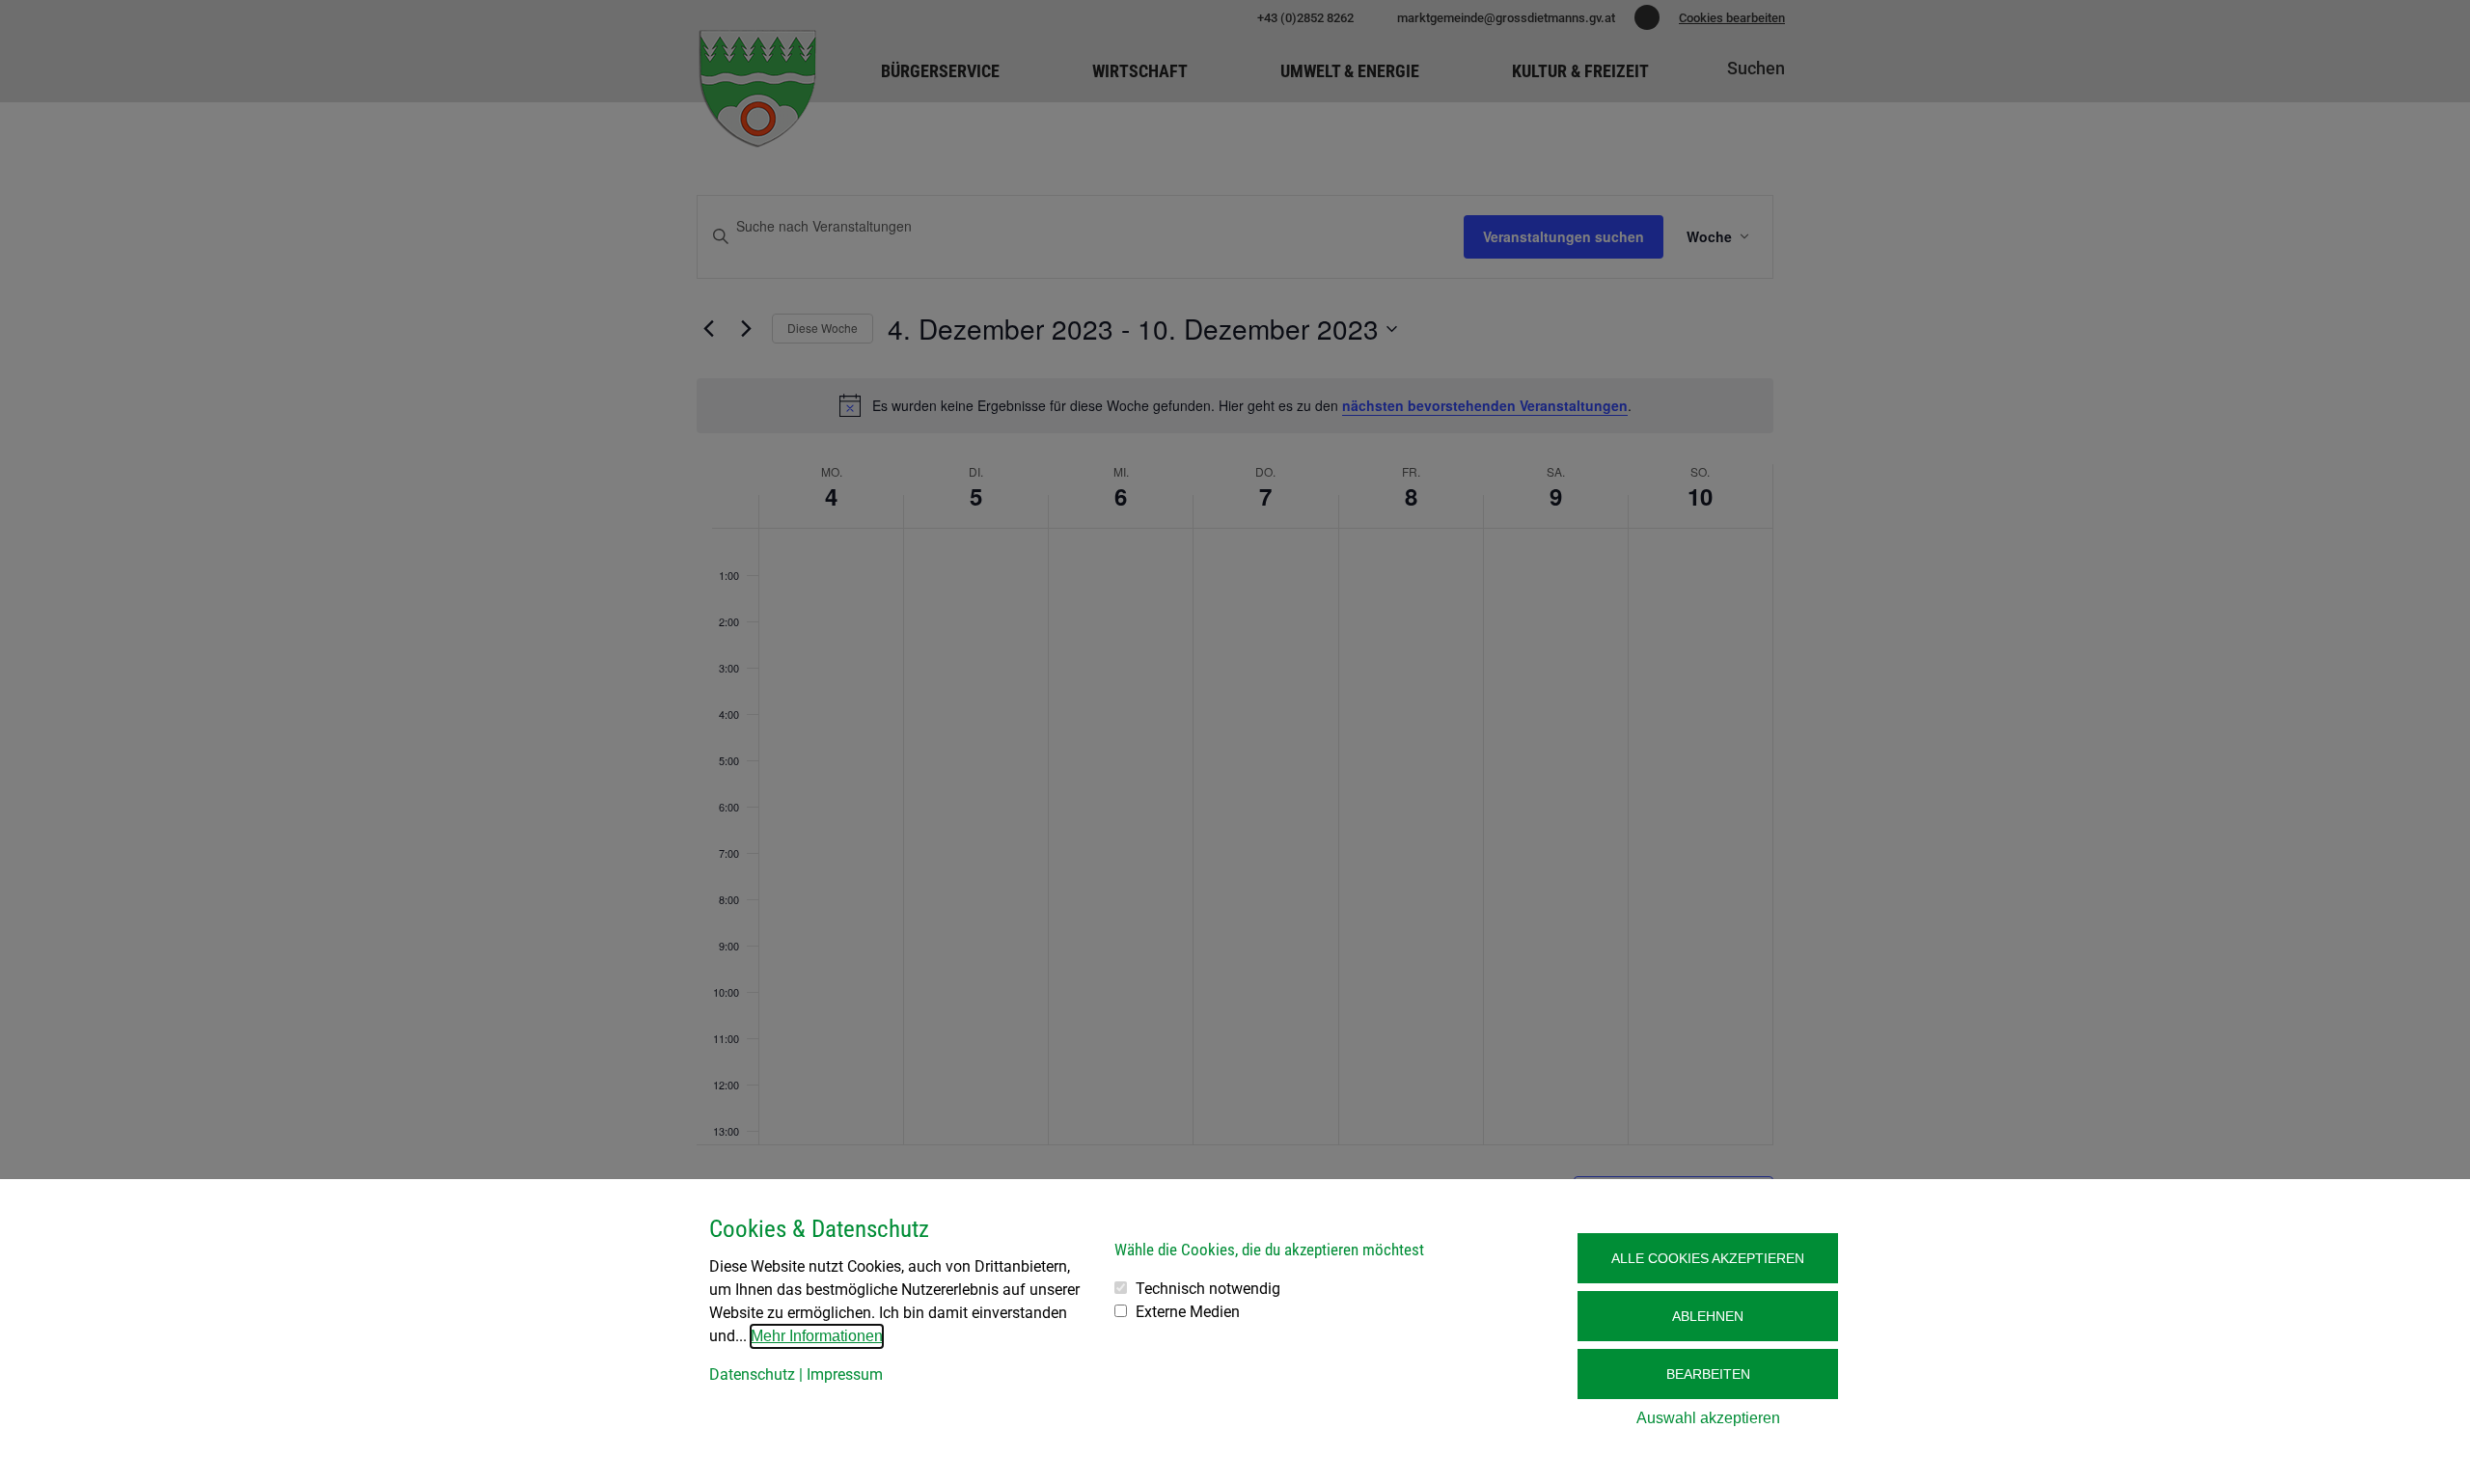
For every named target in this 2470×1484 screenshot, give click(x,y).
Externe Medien (1188, 1312)
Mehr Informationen (817, 1336)
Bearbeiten (1708, 1374)
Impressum (845, 1374)
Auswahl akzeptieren (1708, 1418)
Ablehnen (1708, 1316)
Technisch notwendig (1208, 1289)
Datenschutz (752, 1374)
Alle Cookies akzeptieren (1708, 1258)
